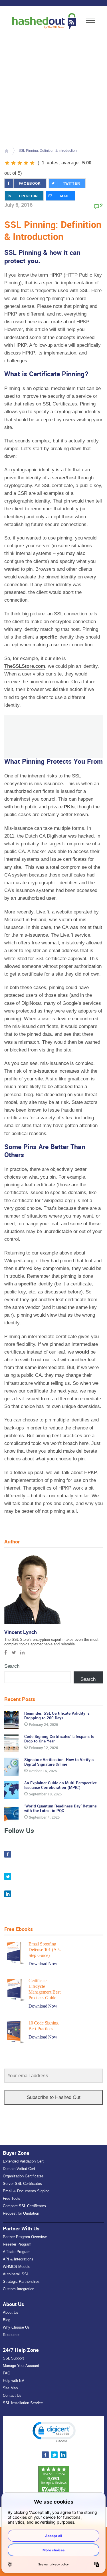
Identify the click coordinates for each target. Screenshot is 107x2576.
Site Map (10, 2388)
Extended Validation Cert (23, 2161)
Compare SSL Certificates (24, 2206)
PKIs (69, 807)
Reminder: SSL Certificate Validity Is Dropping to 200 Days (57, 1716)
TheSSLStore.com (25, 666)
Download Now (43, 1964)
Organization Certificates (23, 2176)
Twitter (72, 184)
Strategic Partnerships (21, 2281)
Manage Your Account (21, 2366)
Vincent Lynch (21, 1632)
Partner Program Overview (25, 2237)
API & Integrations (18, 2259)
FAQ (7, 2373)
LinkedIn (29, 196)
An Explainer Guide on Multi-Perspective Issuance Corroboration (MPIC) (60, 1785)
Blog (7, 2320)
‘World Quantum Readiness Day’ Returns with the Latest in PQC (60, 1808)
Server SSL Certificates (22, 2184)
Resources (12, 2335)
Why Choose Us (16, 2327)
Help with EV (14, 2381)
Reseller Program (17, 2244)
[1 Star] (7, 163)
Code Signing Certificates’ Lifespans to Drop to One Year (59, 1739)
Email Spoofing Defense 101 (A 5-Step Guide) (45, 1950)
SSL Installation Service (23, 2403)
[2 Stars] (13, 163)
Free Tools (12, 2198)
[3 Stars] (20, 163)
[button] (54, 2431)
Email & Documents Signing (26, 2191)
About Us (11, 2312)
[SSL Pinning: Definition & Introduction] (53, 85)
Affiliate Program (17, 2252)
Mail (65, 196)
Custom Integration (19, 2289)
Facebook (30, 184)
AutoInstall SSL (16, 2274)
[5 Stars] (32, 163)
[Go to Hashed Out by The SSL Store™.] (6, 151)
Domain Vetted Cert (19, 2169)
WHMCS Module (17, 2267)
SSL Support (13, 2358)
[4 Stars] (26, 163)
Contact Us (12, 2395)
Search (12, 1666)
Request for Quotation (21, 2213)
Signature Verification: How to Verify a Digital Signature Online (59, 1762)
